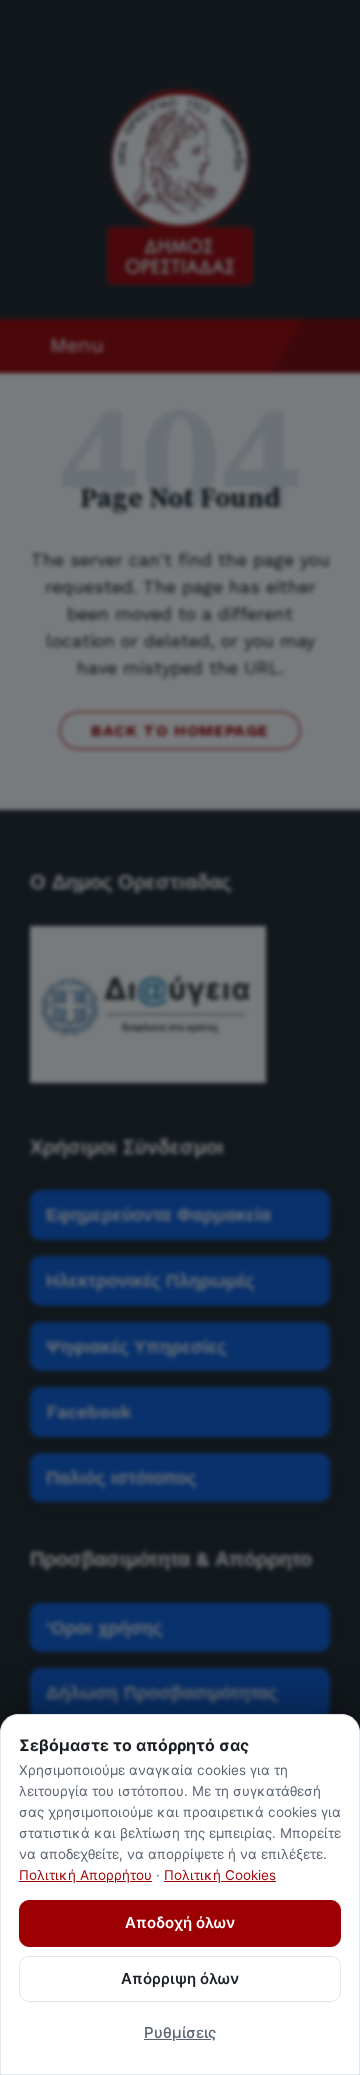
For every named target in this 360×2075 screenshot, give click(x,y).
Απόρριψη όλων (180, 1978)
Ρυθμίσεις (180, 2032)
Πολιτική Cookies (220, 1875)
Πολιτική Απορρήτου (85, 1875)
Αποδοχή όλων (180, 1922)
